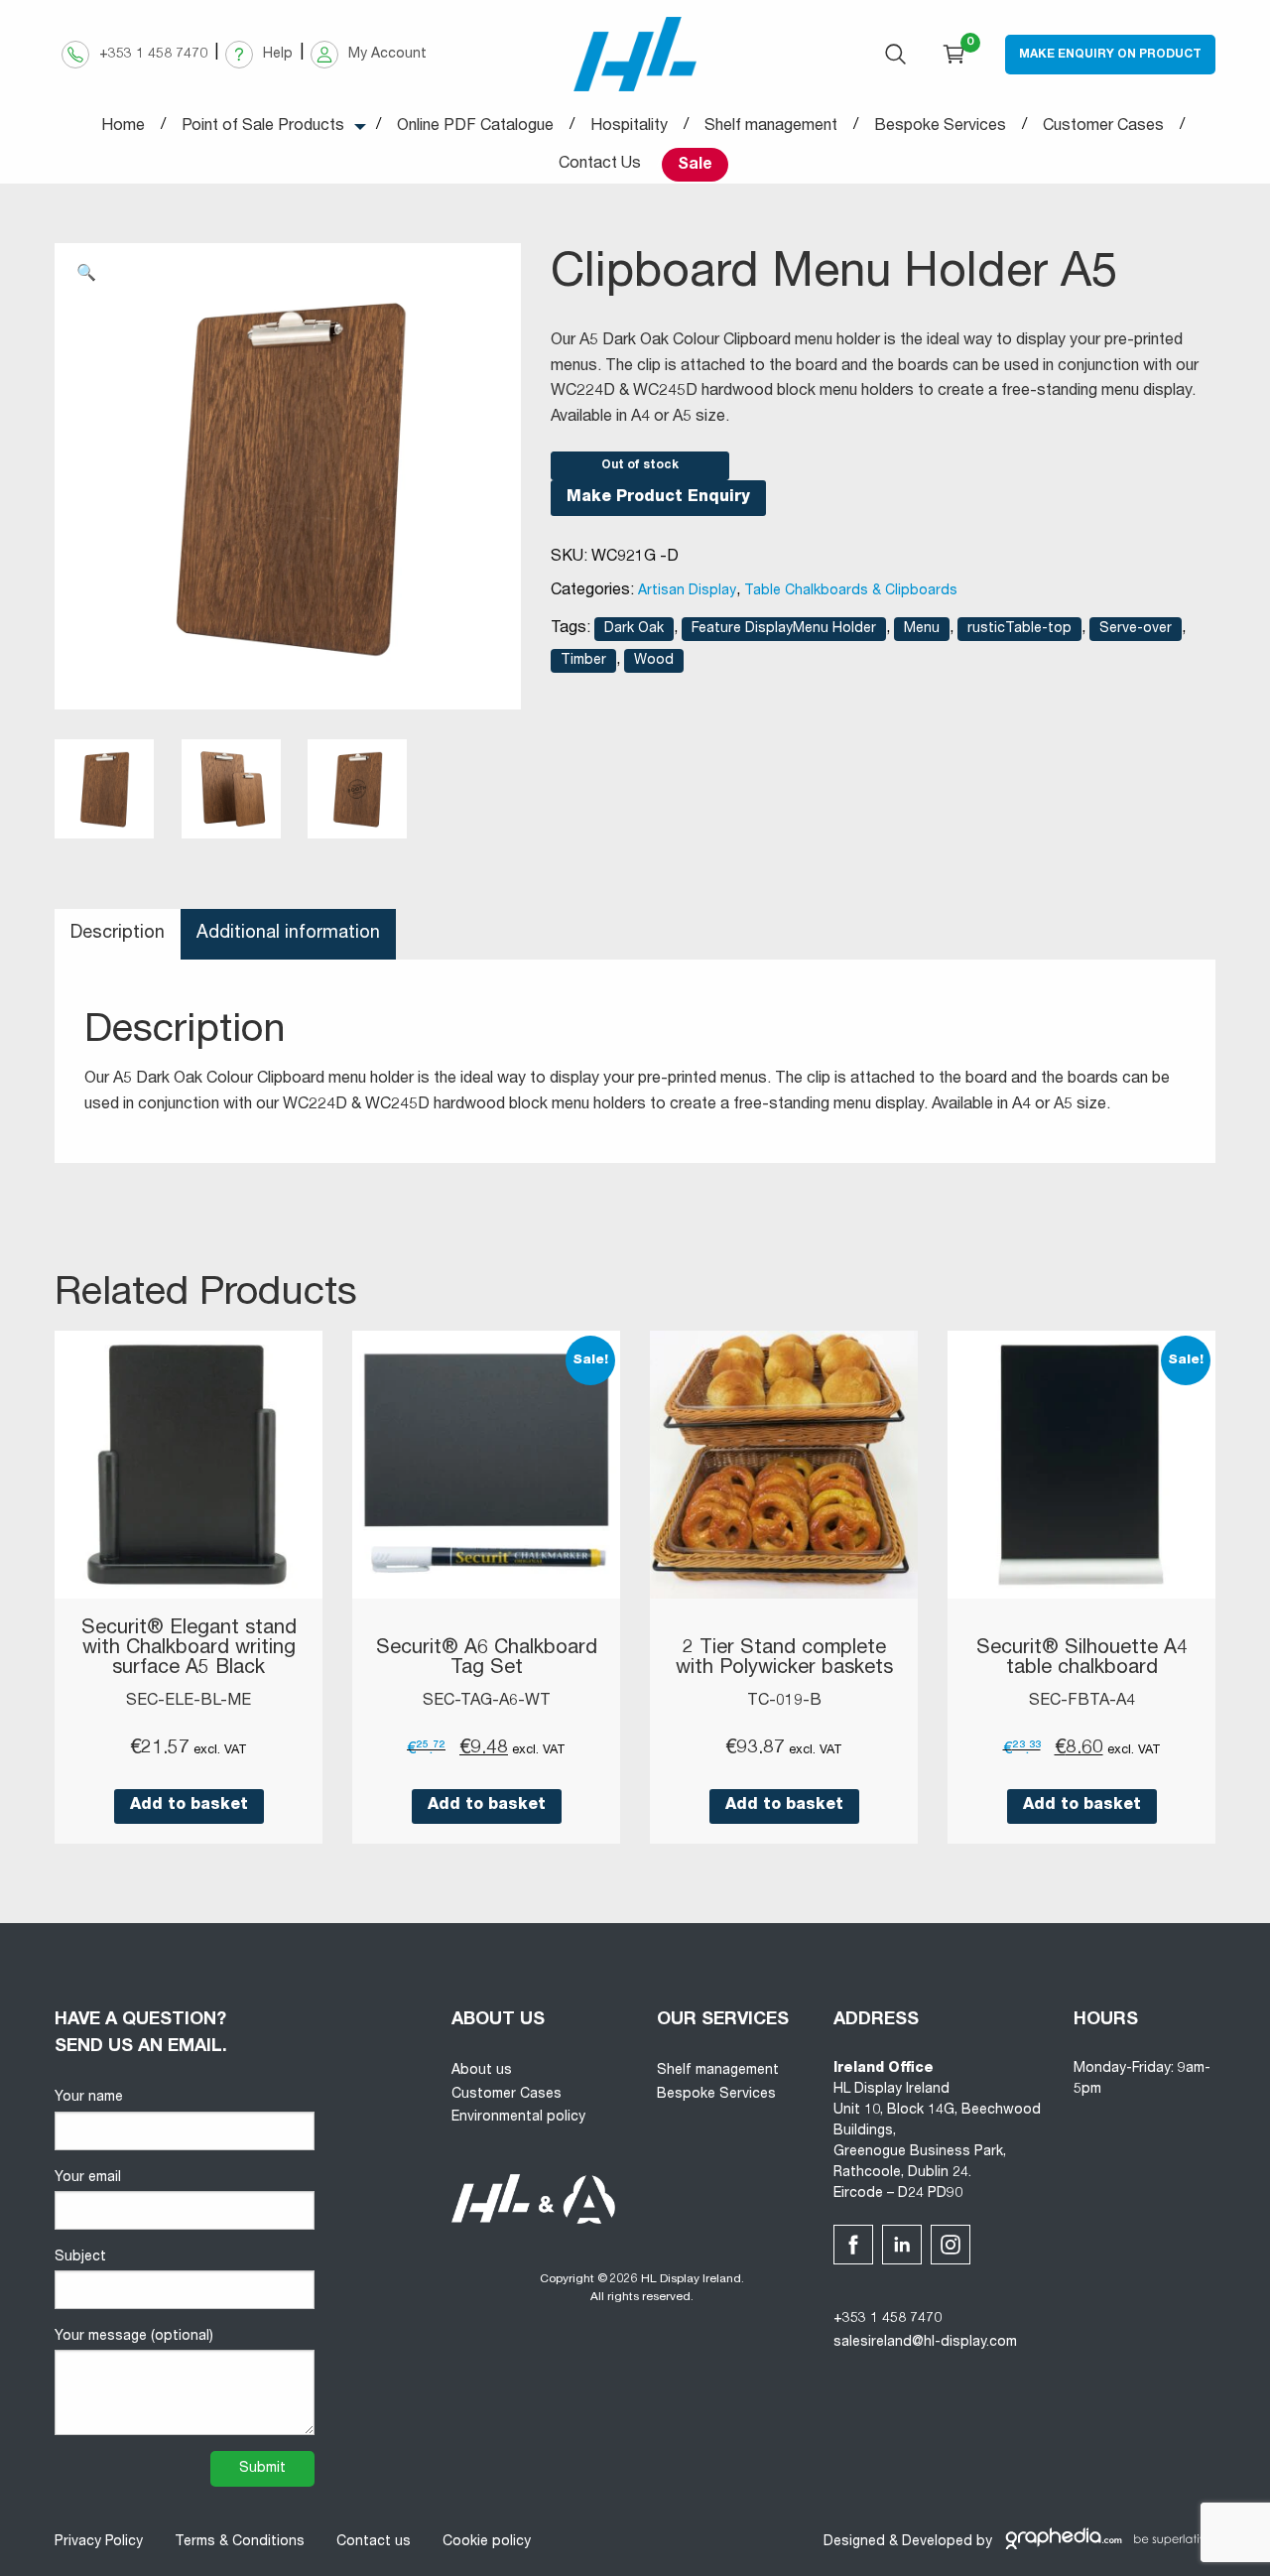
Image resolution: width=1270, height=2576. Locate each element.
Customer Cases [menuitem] (1103, 127)
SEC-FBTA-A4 (1082, 1702)
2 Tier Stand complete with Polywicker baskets (784, 1659)
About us (482, 2071)
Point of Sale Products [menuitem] (263, 127)
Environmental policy (518, 2118)
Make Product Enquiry (658, 498)
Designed (854, 2542)
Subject (80, 2257)
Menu (922, 629)
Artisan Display (687, 591)
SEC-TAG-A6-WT (487, 1702)
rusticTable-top (1019, 629)
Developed (937, 2542)
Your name (89, 2098)
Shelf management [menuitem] (771, 127)
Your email (88, 2178)
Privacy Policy (99, 2542)
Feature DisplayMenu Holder (784, 629)
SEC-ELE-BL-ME (189, 1702)
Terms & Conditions (240, 2542)
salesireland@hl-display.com (925, 2343)
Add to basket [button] (189, 1806)
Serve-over (1136, 629)
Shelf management (718, 2071)
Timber (583, 661)
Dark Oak (634, 629)
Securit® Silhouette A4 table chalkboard (1082, 1659)
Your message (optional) (134, 2337)
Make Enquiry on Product (1110, 55)
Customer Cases (507, 2095)
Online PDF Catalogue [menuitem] (475, 127)
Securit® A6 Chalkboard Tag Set (487, 1659)
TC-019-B (784, 1702)
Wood (654, 661)
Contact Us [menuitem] (600, 165)
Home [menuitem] (123, 127)
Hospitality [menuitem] (629, 127)
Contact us (374, 2542)
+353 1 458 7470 (888, 2319)
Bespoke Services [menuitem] (940, 127)
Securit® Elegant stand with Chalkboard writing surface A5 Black (189, 1649)
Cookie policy (487, 2542)
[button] (86, 275)
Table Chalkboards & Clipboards (851, 591)
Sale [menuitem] (695, 166)
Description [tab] (118, 934)
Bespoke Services (716, 2095)
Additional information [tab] (288, 934)
